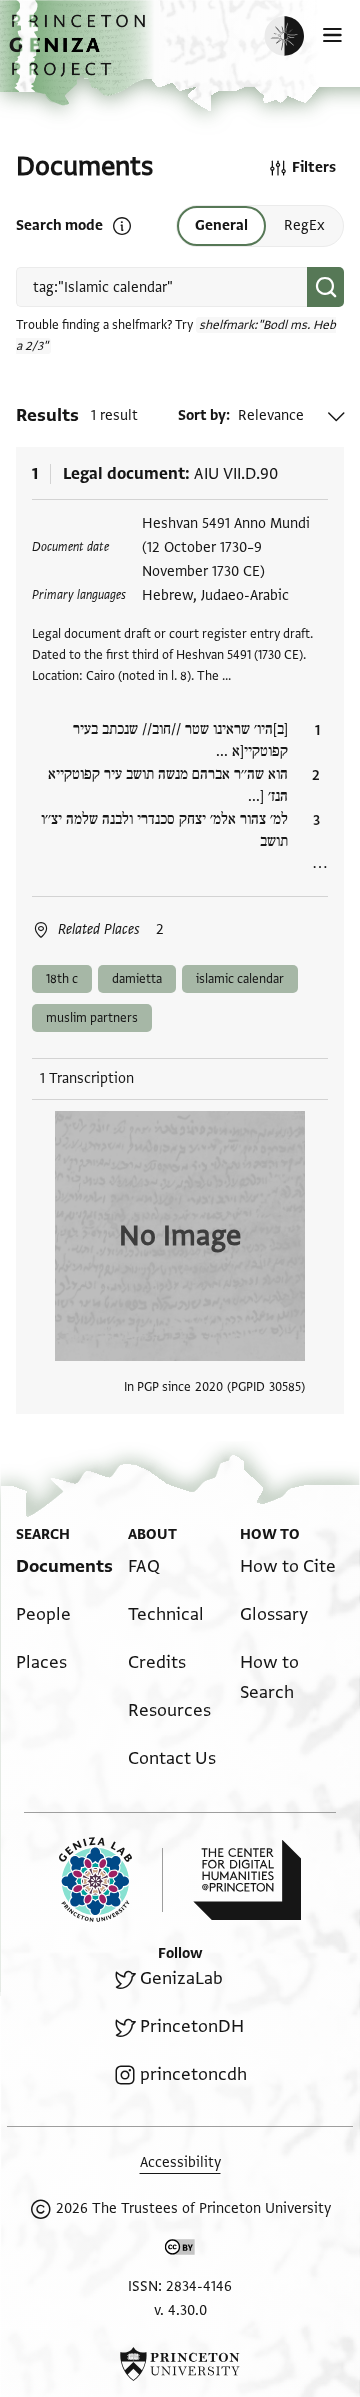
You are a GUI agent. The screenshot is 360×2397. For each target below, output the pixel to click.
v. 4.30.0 (180, 2310)
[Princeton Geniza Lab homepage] (111, 1879)
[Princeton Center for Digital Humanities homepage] (247, 1880)
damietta (137, 979)
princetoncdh (193, 2074)
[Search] (325, 287)
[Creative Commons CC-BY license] (180, 2251)
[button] (80, 55)
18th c (62, 979)
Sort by (202, 415)
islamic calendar (240, 979)
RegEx (304, 225)
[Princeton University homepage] (180, 2364)
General (221, 225)
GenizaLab (181, 1978)
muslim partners (92, 1018)
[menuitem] (64, 1566)
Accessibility (180, 2162)
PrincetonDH (192, 2026)
